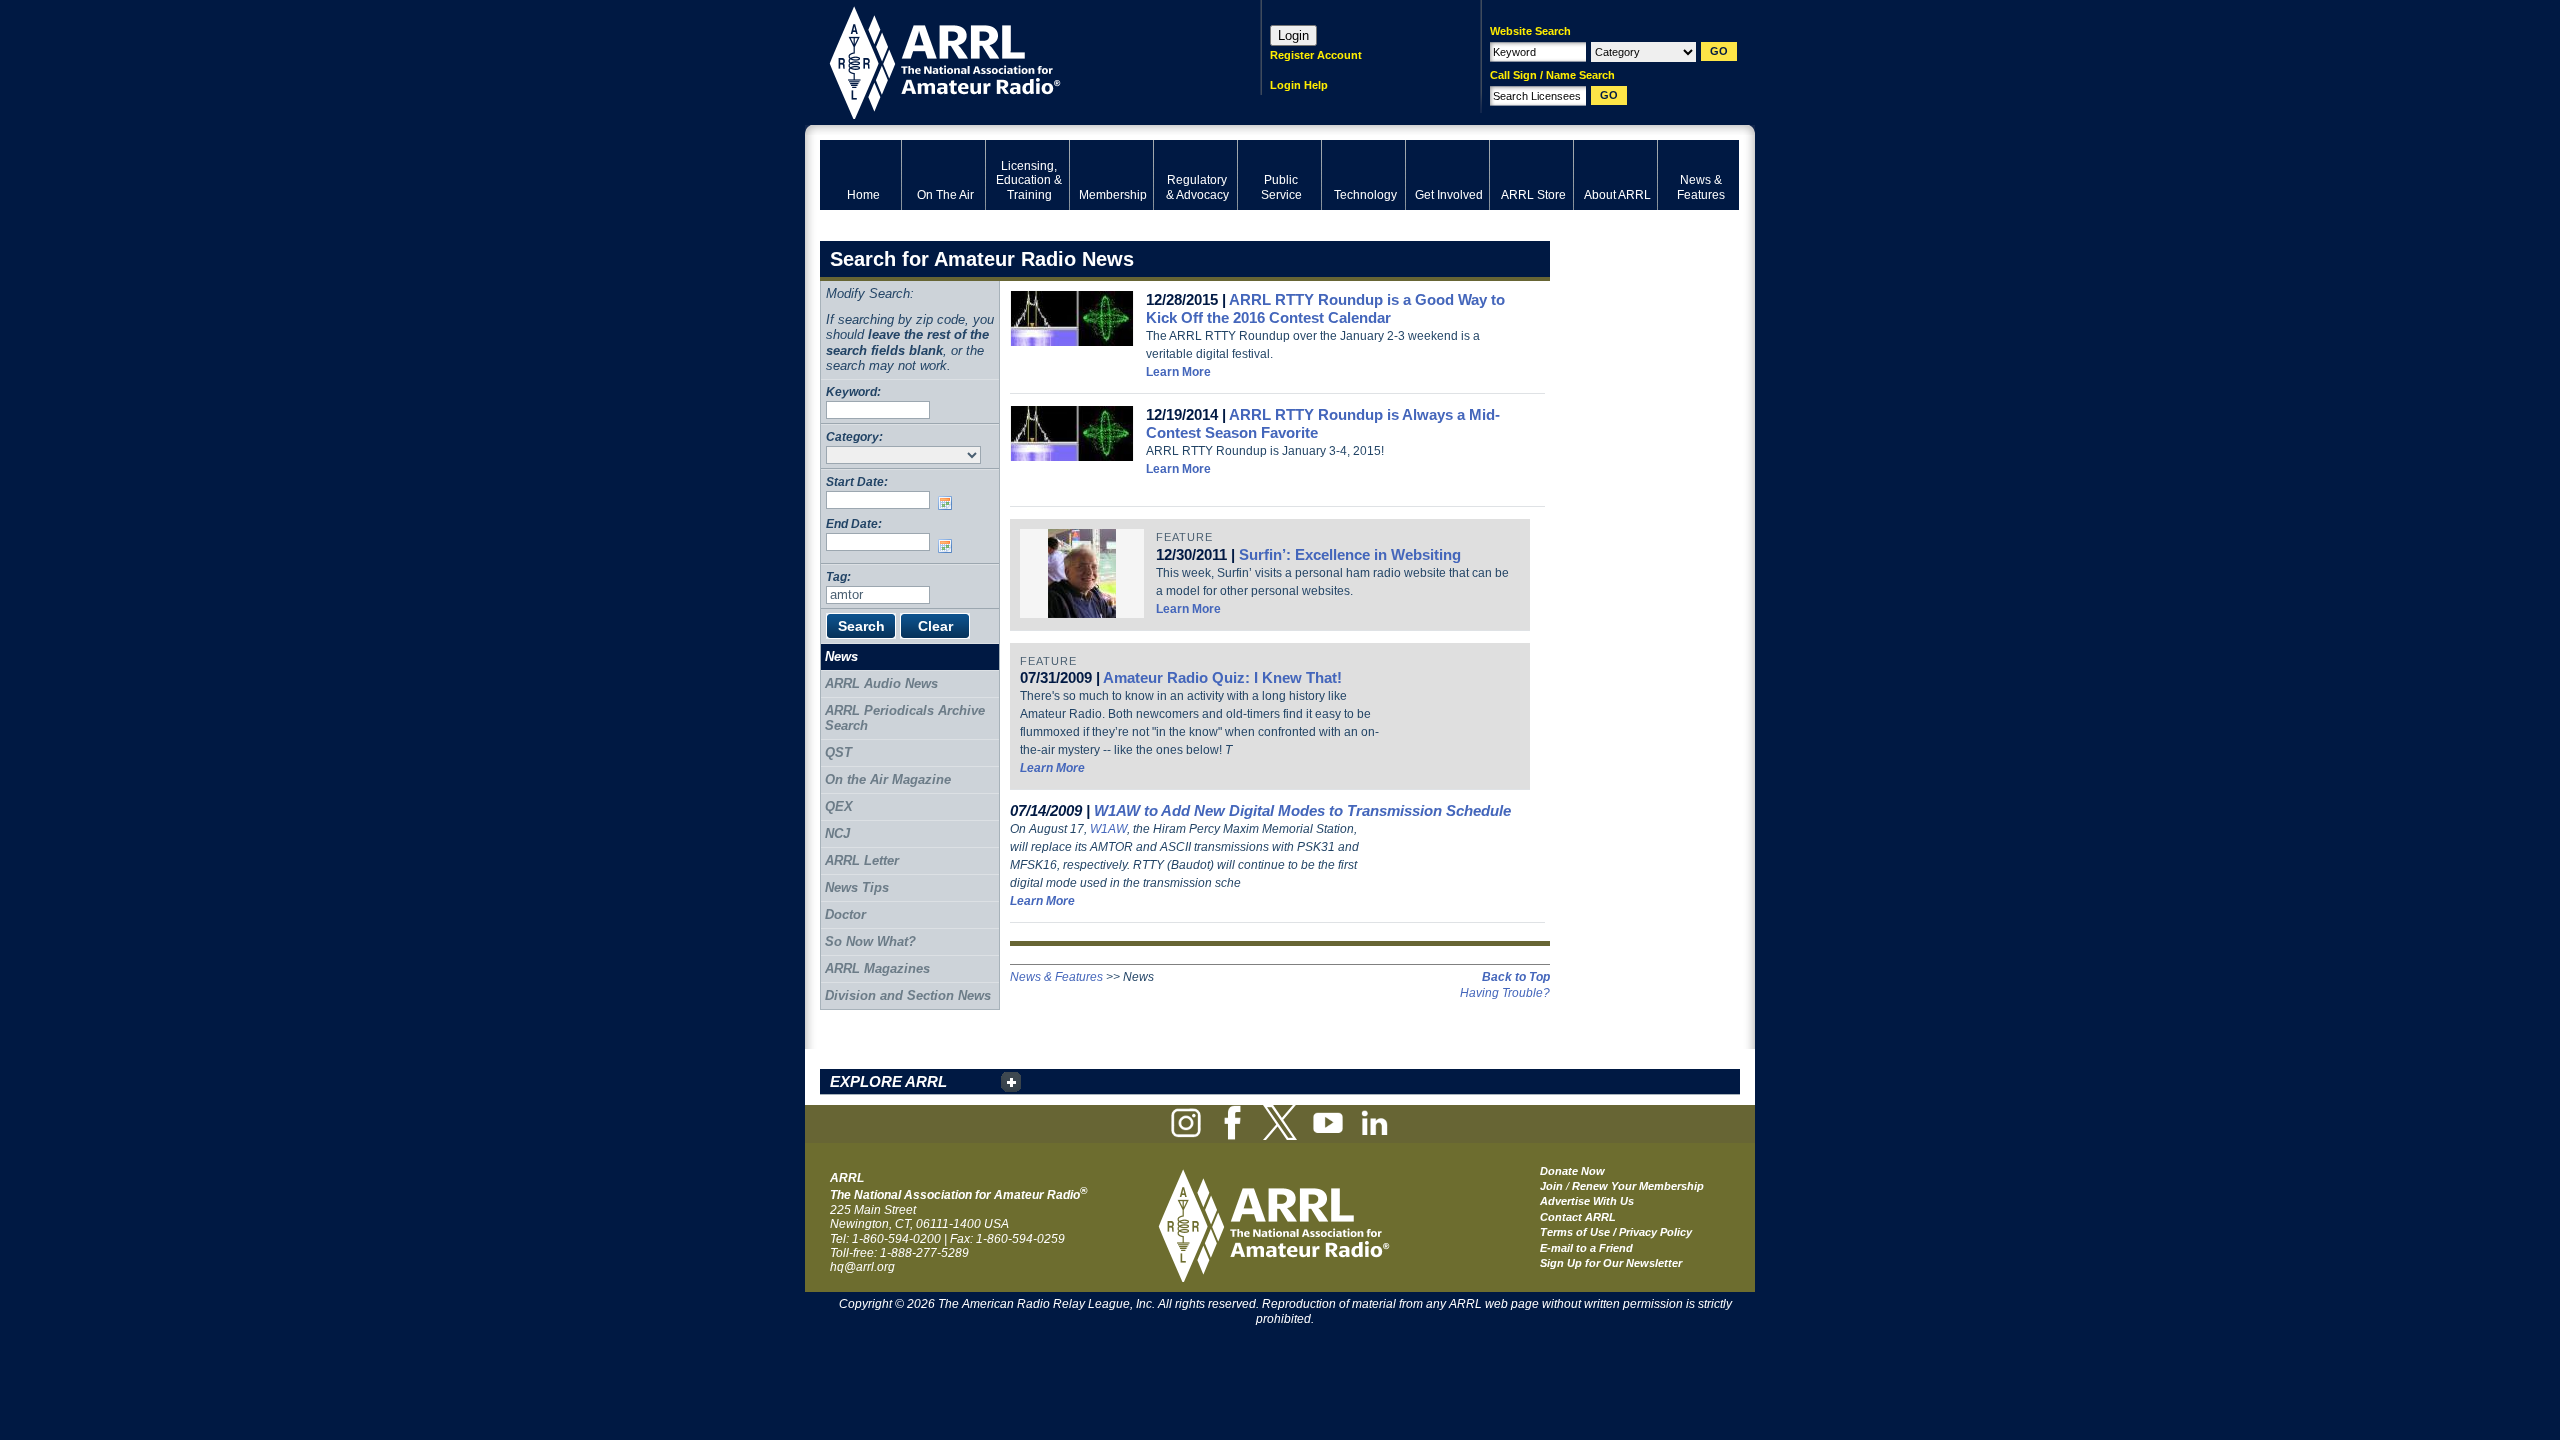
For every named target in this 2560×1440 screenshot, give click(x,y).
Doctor (845, 914)
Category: (854, 436)
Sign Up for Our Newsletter (1611, 1263)
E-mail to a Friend (1586, 1248)
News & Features (1056, 977)
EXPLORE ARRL (888, 1081)
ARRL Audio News (881, 683)
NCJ (837, 833)
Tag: (838, 576)
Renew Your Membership (1638, 1186)
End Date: (854, 523)
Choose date (949, 503)
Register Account (1316, 55)
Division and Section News (908, 995)
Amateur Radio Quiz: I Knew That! (1222, 677)
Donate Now (1572, 1171)
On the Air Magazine (888, 779)
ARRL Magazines (877, 968)
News (841, 656)
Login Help (1299, 85)
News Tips (857, 887)
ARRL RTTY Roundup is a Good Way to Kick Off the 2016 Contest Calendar (1325, 308)
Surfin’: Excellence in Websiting (1350, 554)
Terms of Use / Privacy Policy (1616, 1232)
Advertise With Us (1587, 1201)
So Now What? (870, 941)
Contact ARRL (1578, 1217)
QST (838, 752)
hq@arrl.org (862, 1267)
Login (1293, 35)
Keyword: (853, 391)
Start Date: (857, 481)
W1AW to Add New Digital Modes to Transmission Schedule (1302, 810)
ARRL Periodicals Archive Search (905, 718)
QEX (839, 806)
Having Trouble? (1505, 993)
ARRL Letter (862, 860)
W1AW (1108, 829)
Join (1551, 1186)
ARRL (1014, 60)
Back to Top (1516, 977)
